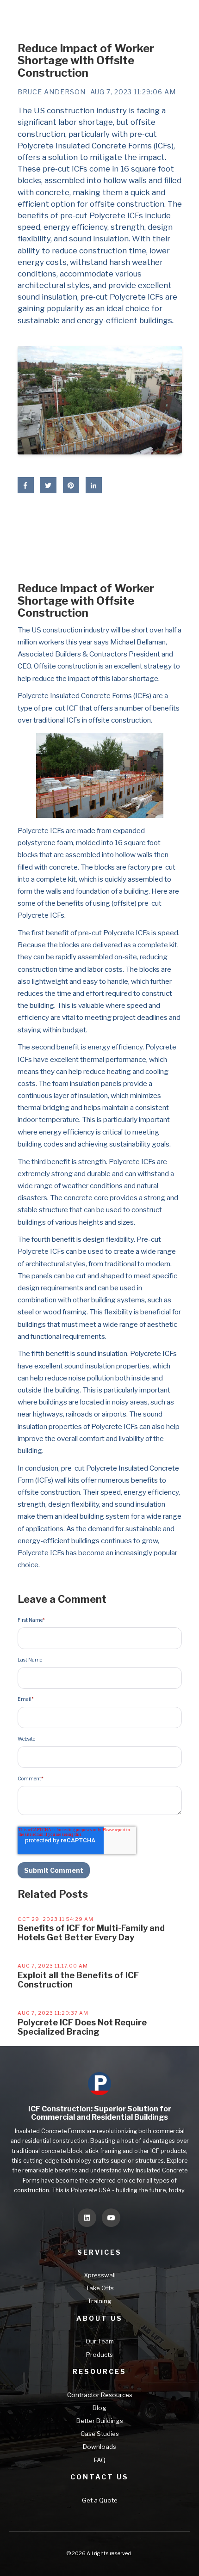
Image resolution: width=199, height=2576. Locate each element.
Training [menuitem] (99, 2301)
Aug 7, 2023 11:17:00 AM (53, 1966)
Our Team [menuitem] (100, 2341)
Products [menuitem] (99, 2355)
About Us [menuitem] (99, 2318)
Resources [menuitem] (99, 2371)
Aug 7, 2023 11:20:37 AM (53, 2013)
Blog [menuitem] (99, 2408)
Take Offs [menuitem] (100, 2288)
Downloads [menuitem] (99, 2447)
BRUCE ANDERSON (52, 92)
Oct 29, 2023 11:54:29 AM (56, 1919)
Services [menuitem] (99, 2252)
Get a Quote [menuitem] (100, 2500)
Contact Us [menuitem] (99, 2477)
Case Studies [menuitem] (100, 2434)
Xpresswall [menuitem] (100, 2275)
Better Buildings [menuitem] (100, 2421)
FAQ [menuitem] (100, 2460)
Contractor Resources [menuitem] (100, 2395)
